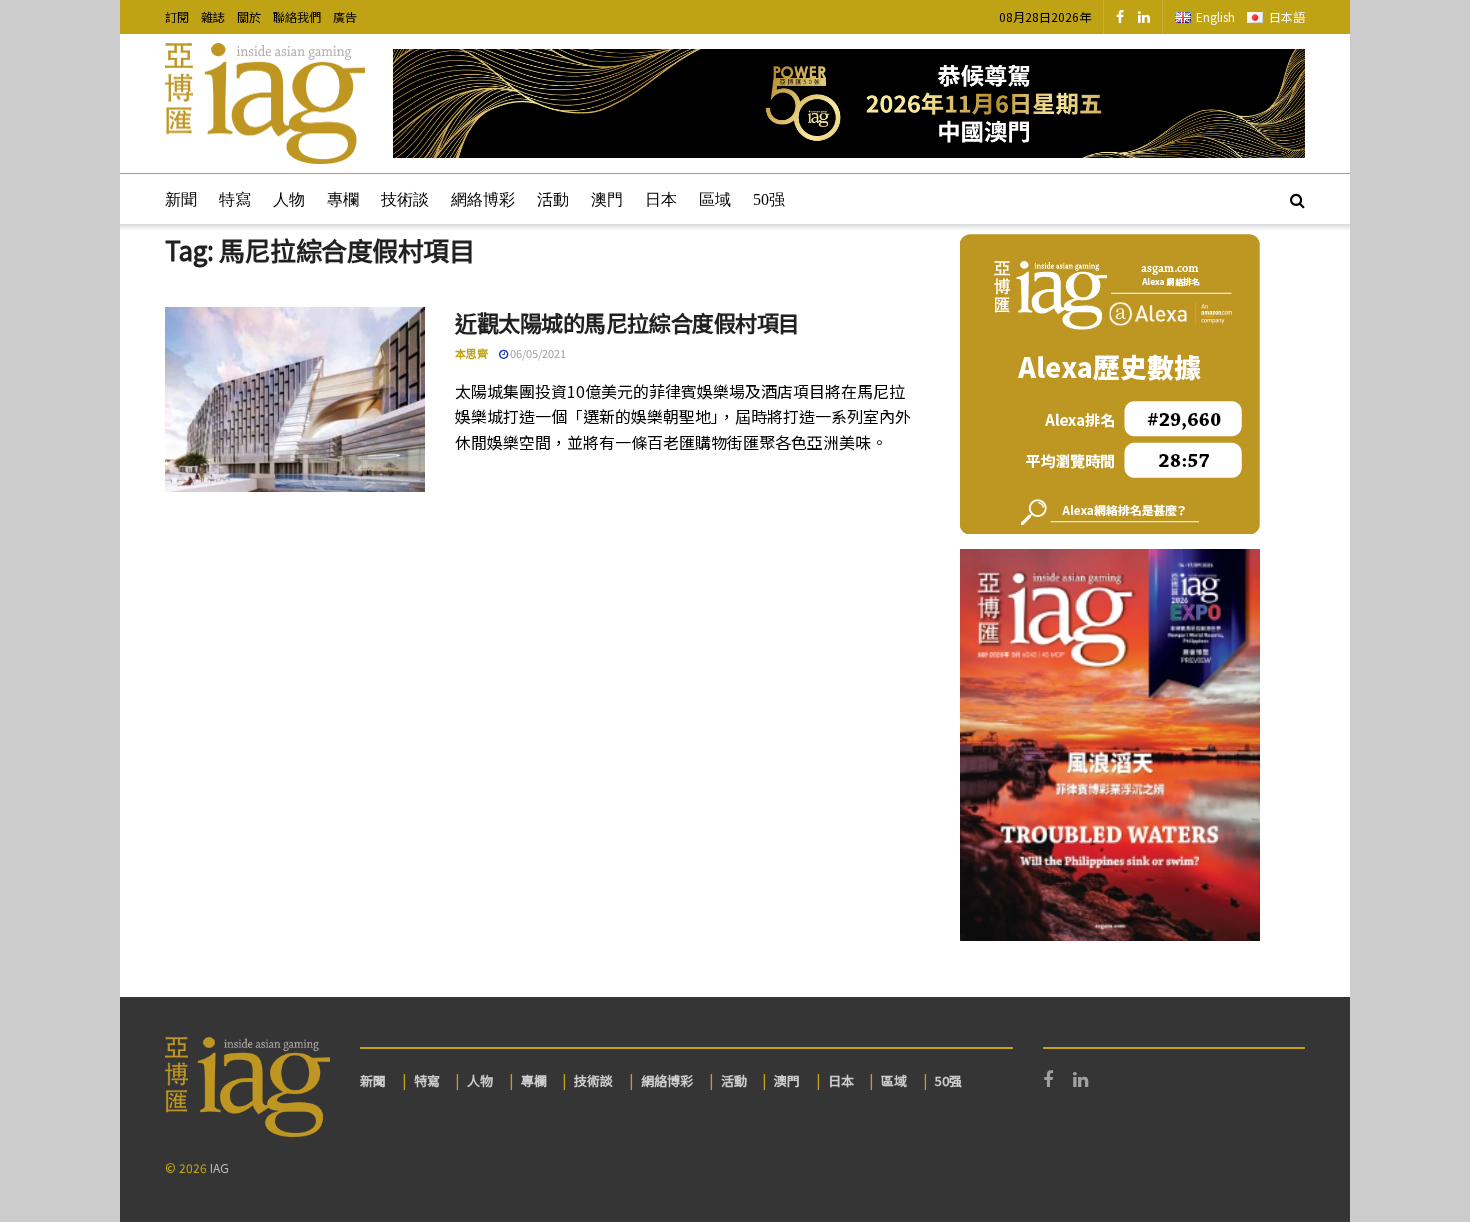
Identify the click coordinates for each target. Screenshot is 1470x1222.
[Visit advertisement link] (849, 103)
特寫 (235, 199)
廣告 (345, 16)
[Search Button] (1297, 199)
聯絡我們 (297, 16)
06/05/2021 (537, 353)
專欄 (343, 199)
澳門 (607, 199)
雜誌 (213, 16)
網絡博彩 (483, 199)
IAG (219, 1167)
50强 (769, 199)
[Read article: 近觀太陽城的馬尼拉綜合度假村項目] (295, 400)
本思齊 (471, 353)
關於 (249, 16)
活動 (553, 199)
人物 (289, 199)
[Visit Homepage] (265, 104)
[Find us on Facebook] (1120, 17)
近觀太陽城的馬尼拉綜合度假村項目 (627, 322)
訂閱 (177, 16)
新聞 (181, 199)
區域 (715, 199)
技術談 (405, 199)
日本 (661, 199)
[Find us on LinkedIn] (1144, 17)
